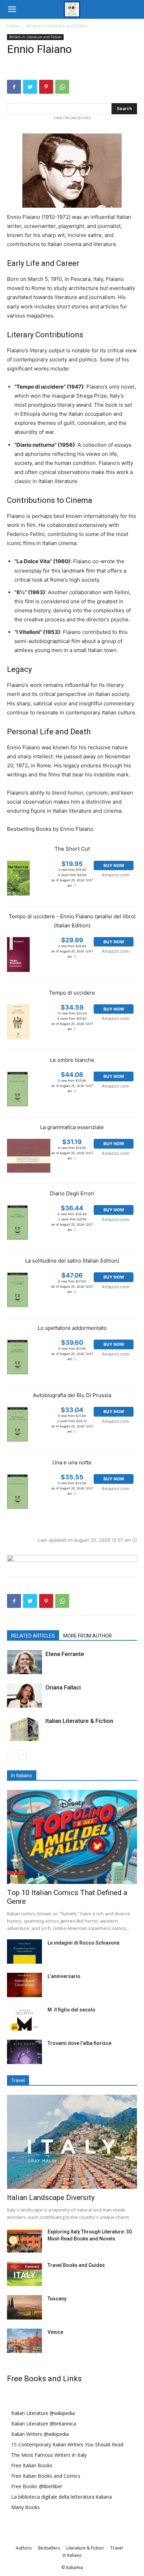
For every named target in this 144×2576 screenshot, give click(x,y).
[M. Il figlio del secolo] (24, 2018)
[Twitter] (30, 87)
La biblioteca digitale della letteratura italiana (62, 2497)
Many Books (26, 2507)
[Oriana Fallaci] (24, 1696)
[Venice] (24, 2341)
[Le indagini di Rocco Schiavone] (24, 1952)
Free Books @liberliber (37, 2486)
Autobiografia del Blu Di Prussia (72, 1395)
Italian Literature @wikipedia (43, 2413)
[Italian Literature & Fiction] (24, 1729)
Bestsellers (49, 2548)
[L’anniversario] (24, 1985)
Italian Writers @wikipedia (40, 2434)
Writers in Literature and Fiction (57, 26)
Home (13, 26)
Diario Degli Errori (72, 1193)
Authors (24, 2548)
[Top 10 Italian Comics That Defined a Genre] (72, 1837)
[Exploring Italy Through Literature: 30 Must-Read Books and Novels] (24, 2240)
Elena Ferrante (65, 1654)
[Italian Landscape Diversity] (72, 2142)
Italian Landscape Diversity (51, 2198)
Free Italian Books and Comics (46, 2476)
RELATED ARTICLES (33, 1636)
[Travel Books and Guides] (24, 2274)
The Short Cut (72, 849)
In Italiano (72, 2555)
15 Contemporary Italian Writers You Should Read (67, 2444)
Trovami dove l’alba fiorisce (80, 2043)
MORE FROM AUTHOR (88, 1636)
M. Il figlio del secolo (71, 2010)
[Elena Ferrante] (24, 1662)
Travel (117, 2548)
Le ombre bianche (72, 1060)
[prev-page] (11, 1755)
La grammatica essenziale (72, 1127)
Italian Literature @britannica (44, 2424)
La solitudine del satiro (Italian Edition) (72, 1261)
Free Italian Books (32, 2465)
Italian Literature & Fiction (79, 1721)
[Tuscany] (24, 2307)
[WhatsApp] (62, 87)
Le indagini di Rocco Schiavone (84, 1943)
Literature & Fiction (85, 2548)
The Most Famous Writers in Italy (49, 2455)
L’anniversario (64, 1976)
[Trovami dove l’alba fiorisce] (24, 2052)
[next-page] (23, 1755)
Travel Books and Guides (76, 2265)
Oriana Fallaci (63, 1687)
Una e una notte (72, 1462)
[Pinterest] (46, 87)
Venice (55, 2332)
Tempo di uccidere (72, 993)
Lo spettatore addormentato (72, 1328)
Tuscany (57, 2299)
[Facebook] (14, 87)
